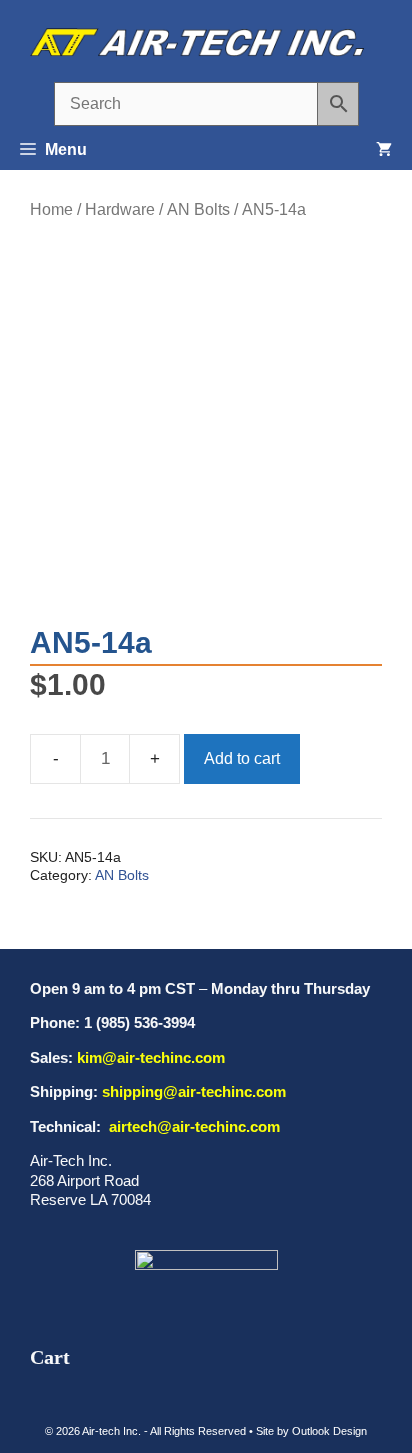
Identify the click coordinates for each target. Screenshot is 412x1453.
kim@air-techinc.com (151, 1057)
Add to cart (242, 758)
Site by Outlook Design (311, 1431)
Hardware (120, 209)
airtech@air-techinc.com (192, 1126)
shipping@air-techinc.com (194, 1091)
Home (51, 209)
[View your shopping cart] (384, 150)
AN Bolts (198, 209)
